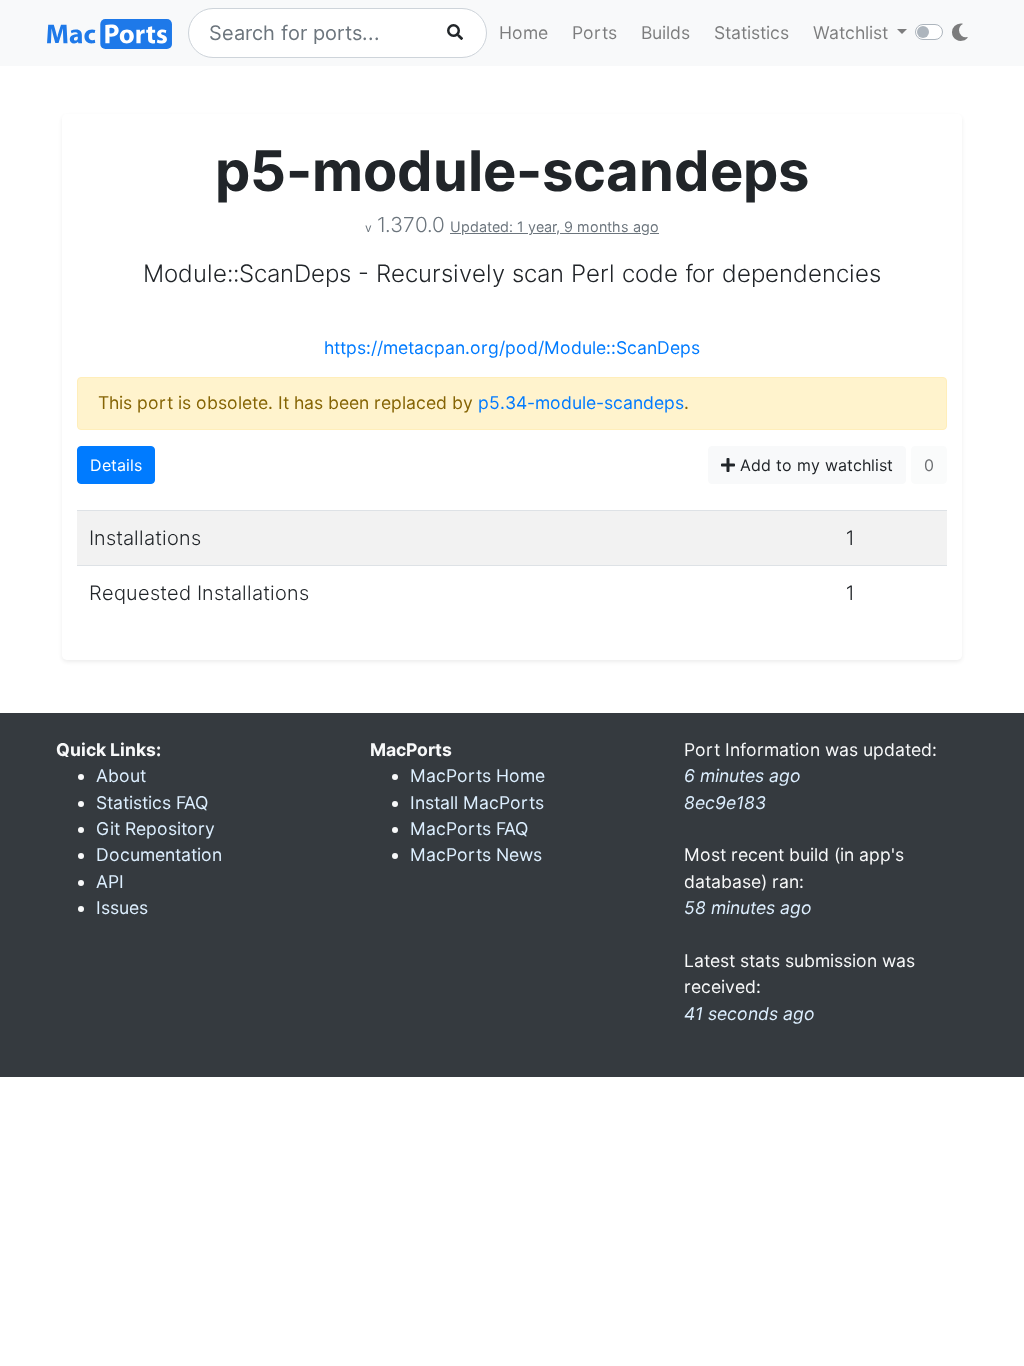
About (121, 775)
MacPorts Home (477, 775)
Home (523, 32)
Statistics (751, 32)
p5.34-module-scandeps (581, 402)
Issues (122, 907)
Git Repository (155, 828)
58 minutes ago (748, 907)
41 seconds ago (749, 1013)
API (110, 881)
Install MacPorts (477, 802)
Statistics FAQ (152, 802)
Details (116, 465)
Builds (665, 32)
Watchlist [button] (853, 32)
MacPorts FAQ (469, 828)
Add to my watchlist (814, 465)
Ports (594, 32)
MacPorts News (476, 854)
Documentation (159, 854)
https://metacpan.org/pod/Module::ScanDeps (512, 347)
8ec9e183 (725, 802)
